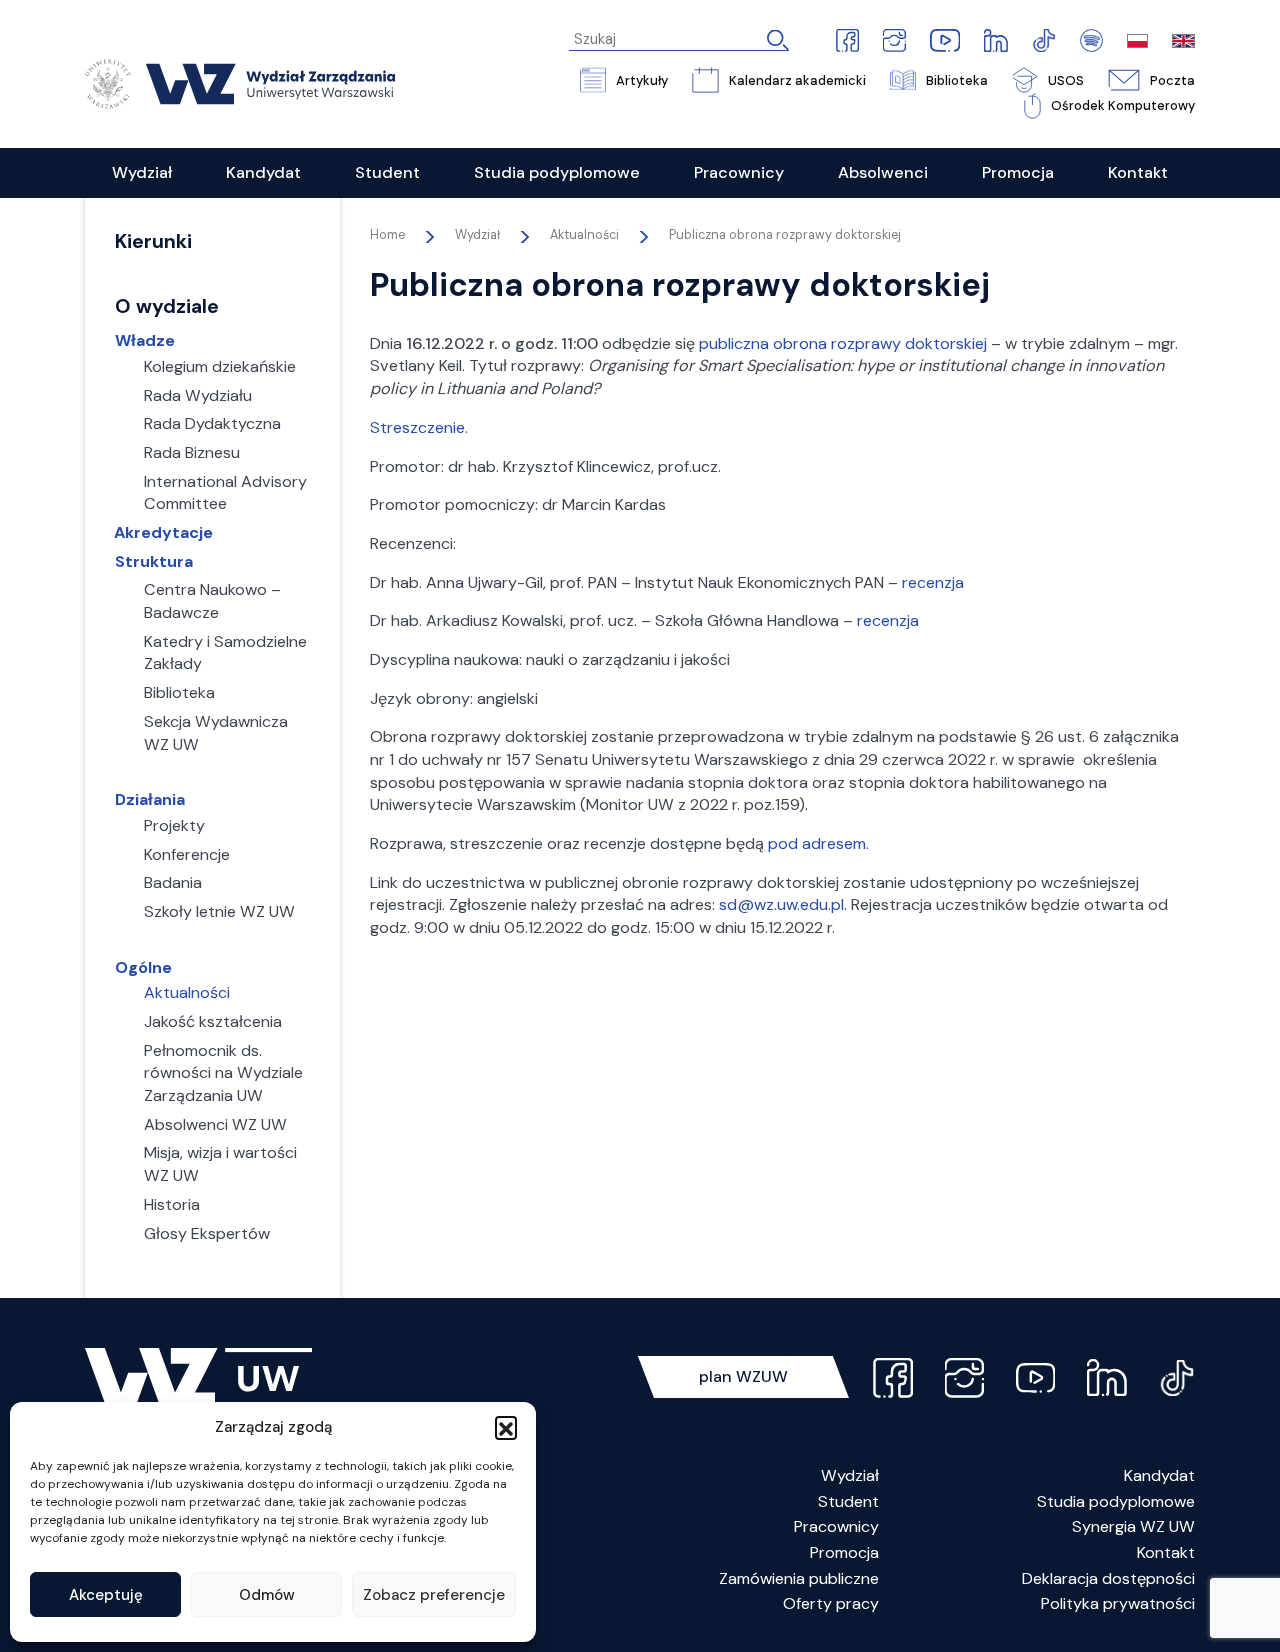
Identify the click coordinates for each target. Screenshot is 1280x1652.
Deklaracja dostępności (1108, 1578)
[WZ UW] (240, 83)
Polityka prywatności (1118, 1603)
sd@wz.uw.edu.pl (781, 904)
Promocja (844, 1552)
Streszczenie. (419, 427)
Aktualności (584, 235)
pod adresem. (818, 843)
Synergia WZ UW (1133, 1526)
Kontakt (1166, 1552)
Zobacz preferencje (434, 1595)
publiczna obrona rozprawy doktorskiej (843, 343)
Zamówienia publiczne (799, 1578)
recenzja (933, 582)
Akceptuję (106, 1595)
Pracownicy (836, 1526)
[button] (506, 1427)
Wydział (850, 1475)
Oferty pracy (831, 1603)
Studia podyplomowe (1116, 1501)
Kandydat (1159, 1475)
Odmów (267, 1595)
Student (848, 1501)
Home (387, 235)
